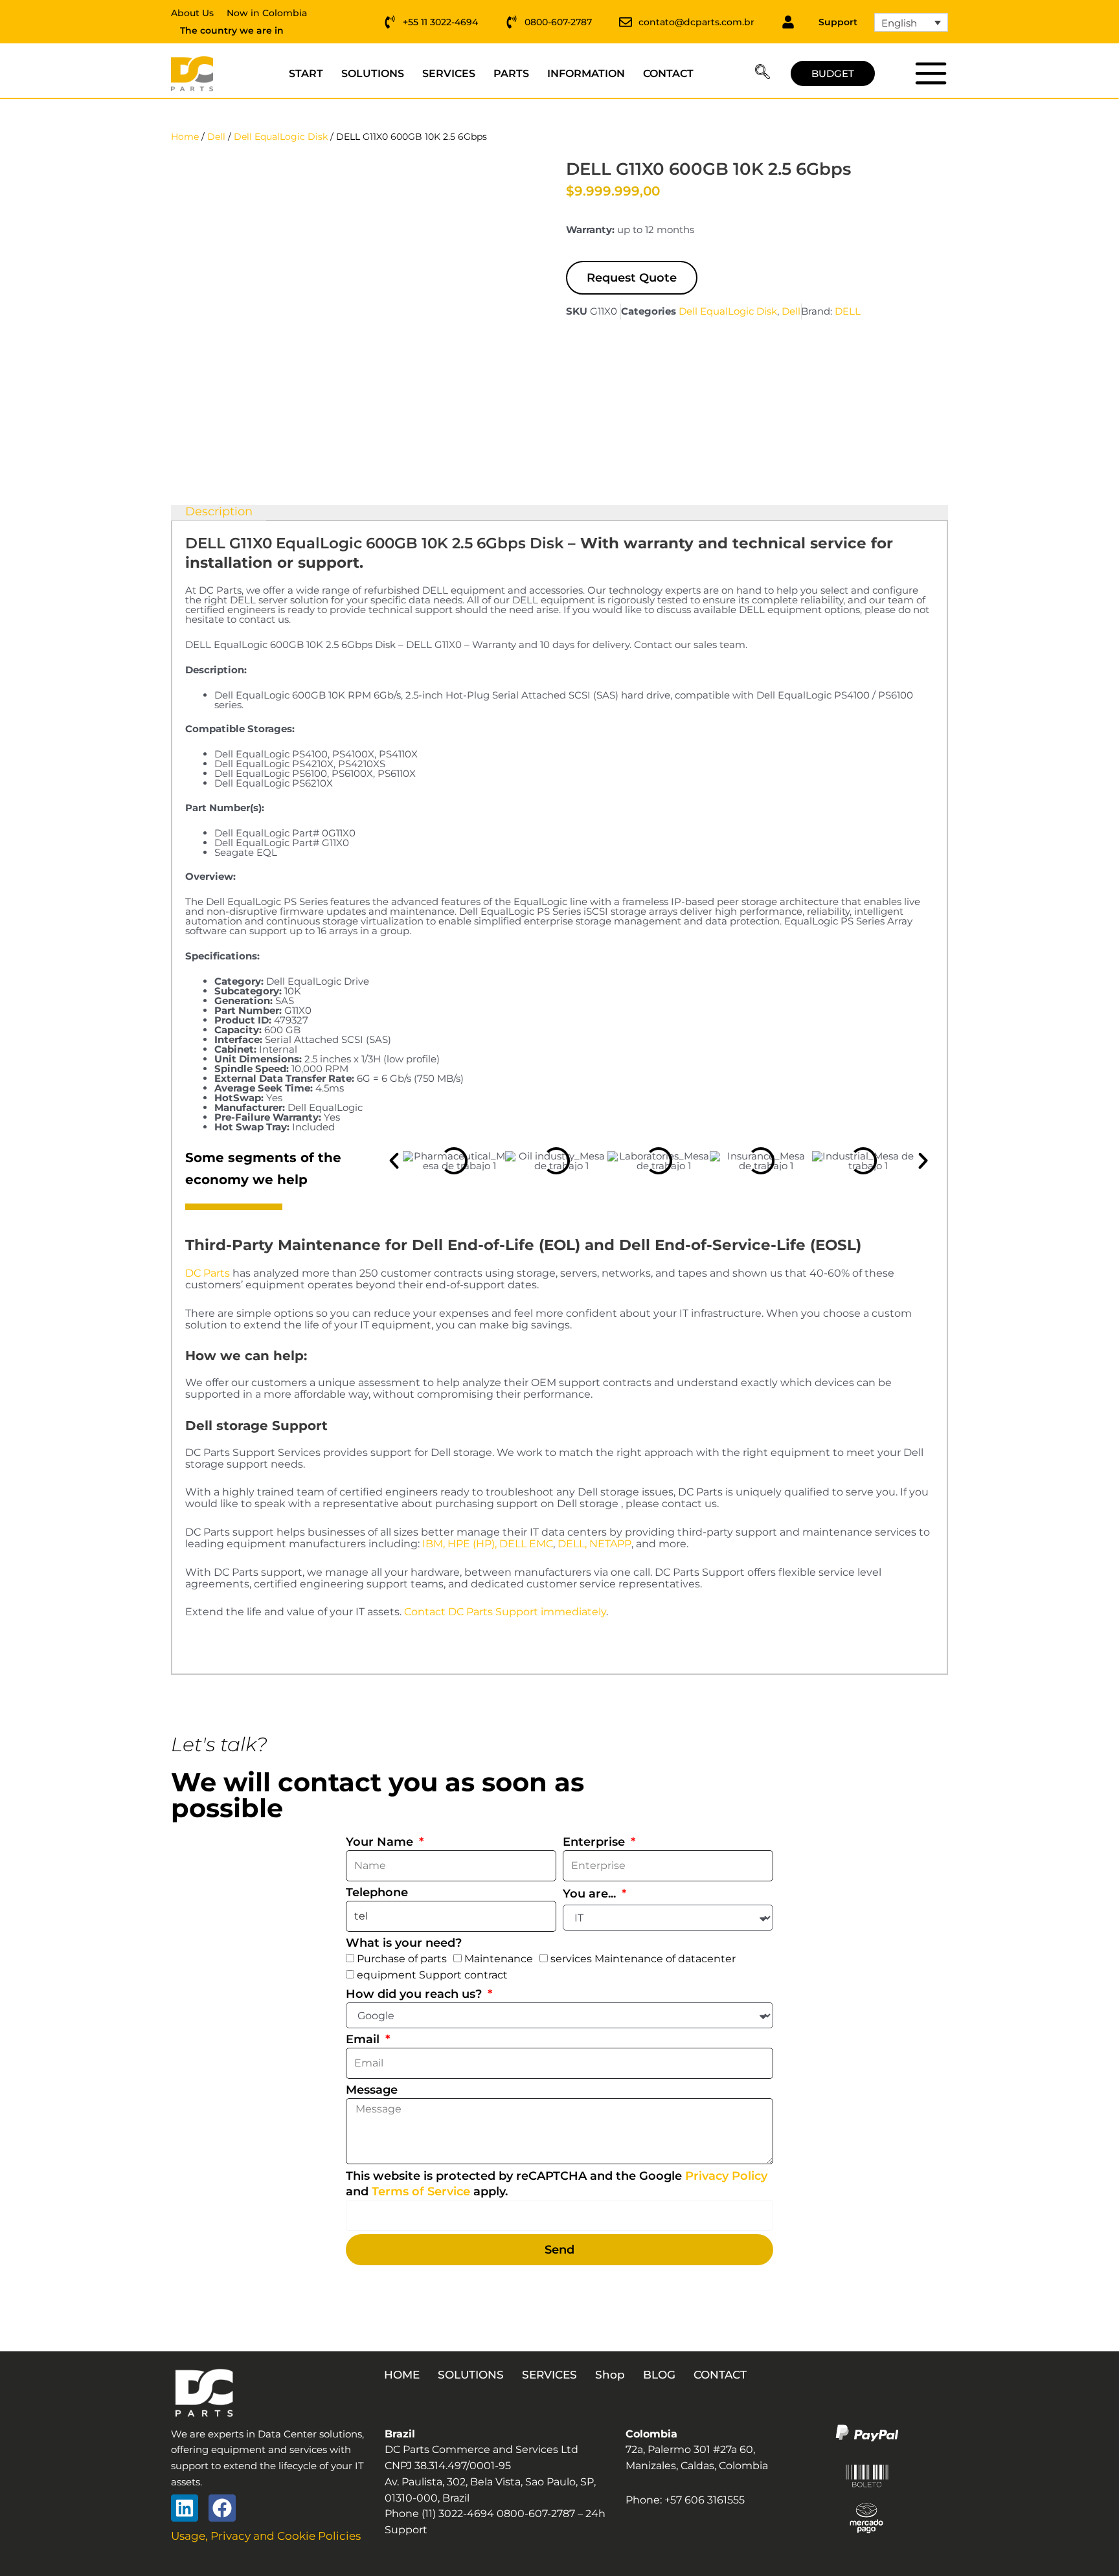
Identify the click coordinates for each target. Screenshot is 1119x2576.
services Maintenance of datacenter (643, 1959)
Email (364, 2039)
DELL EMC (526, 1544)
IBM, (434, 1544)
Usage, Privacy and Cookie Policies (266, 2536)
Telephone (377, 1892)
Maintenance (499, 1959)
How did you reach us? (415, 1994)
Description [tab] (219, 512)
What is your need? (404, 1943)
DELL (848, 311)
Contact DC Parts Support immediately (505, 1612)
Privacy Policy (726, 2176)
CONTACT (668, 73)
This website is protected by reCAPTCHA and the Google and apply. (557, 2184)
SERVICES (449, 73)
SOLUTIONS (373, 73)
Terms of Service (421, 2191)
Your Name (381, 1842)
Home (185, 137)
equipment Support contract (432, 1975)
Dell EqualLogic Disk (281, 137)
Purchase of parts (402, 1959)
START (306, 73)
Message (372, 2090)
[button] (763, 74)
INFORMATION (586, 73)
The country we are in (232, 30)
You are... (591, 1894)
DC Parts (208, 1273)
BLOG (659, 2375)
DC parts (930, 73)
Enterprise (595, 1842)
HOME (402, 2375)
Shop (610, 2375)
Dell (216, 137)
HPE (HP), (472, 1544)
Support (838, 22)
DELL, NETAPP (594, 1544)
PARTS (511, 73)
